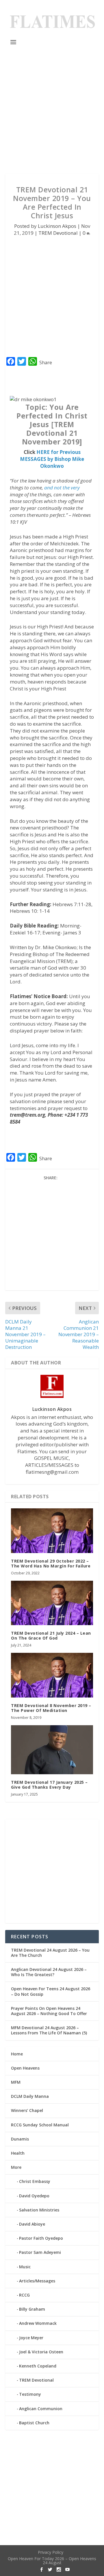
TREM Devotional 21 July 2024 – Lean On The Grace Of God (51, 1636)
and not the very (62, 488)
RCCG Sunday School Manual (40, 2125)
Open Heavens (25, 2068)
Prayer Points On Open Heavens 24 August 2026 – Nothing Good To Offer (49, 2011)
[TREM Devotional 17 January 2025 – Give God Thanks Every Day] (52, 1750)
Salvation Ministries (39, 2210)
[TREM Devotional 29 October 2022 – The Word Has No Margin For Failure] (52, 1531)
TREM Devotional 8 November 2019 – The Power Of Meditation (51, 1708)
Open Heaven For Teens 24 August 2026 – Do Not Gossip (51, 1991)
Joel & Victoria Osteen (41, 2352)
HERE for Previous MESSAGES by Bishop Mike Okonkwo (52, 459)
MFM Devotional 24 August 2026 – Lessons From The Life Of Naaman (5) (49, 2030)
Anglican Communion (41, 2409)
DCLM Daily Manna (30, 2096)
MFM (16, 2082)
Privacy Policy (51, 2552)
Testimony (30, 2394)
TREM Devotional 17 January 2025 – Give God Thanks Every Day (49, 1785)
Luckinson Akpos (57, 226)
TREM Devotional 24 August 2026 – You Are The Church (50, 1953)
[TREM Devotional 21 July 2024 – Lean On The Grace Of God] (52, 1603)
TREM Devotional (58, 233)
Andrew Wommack (38, 2323)
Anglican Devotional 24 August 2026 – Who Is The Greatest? (49, 1972)
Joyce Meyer (31, 2338)
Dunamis (20, 2139)
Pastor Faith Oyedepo (41, 2238)
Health (18, 2153)
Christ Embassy (35, 2181)
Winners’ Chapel (27, 2110)
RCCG (24, 2295)
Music (25, 2267)
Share (46, 363)
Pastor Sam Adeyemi (40, 2252)
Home (17, 2054)
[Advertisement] (52, 110)
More (16, 2167)
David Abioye (32, 2224)
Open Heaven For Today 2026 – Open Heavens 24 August (52, 2561)
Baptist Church (34, 2423)
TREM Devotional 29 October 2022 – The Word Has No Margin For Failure (51, 1563)
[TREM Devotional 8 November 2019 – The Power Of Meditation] (52, 1675)
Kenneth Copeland (38, 2366)
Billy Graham (32, 2309)
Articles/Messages (37, 2281)
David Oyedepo (34, 2196)
